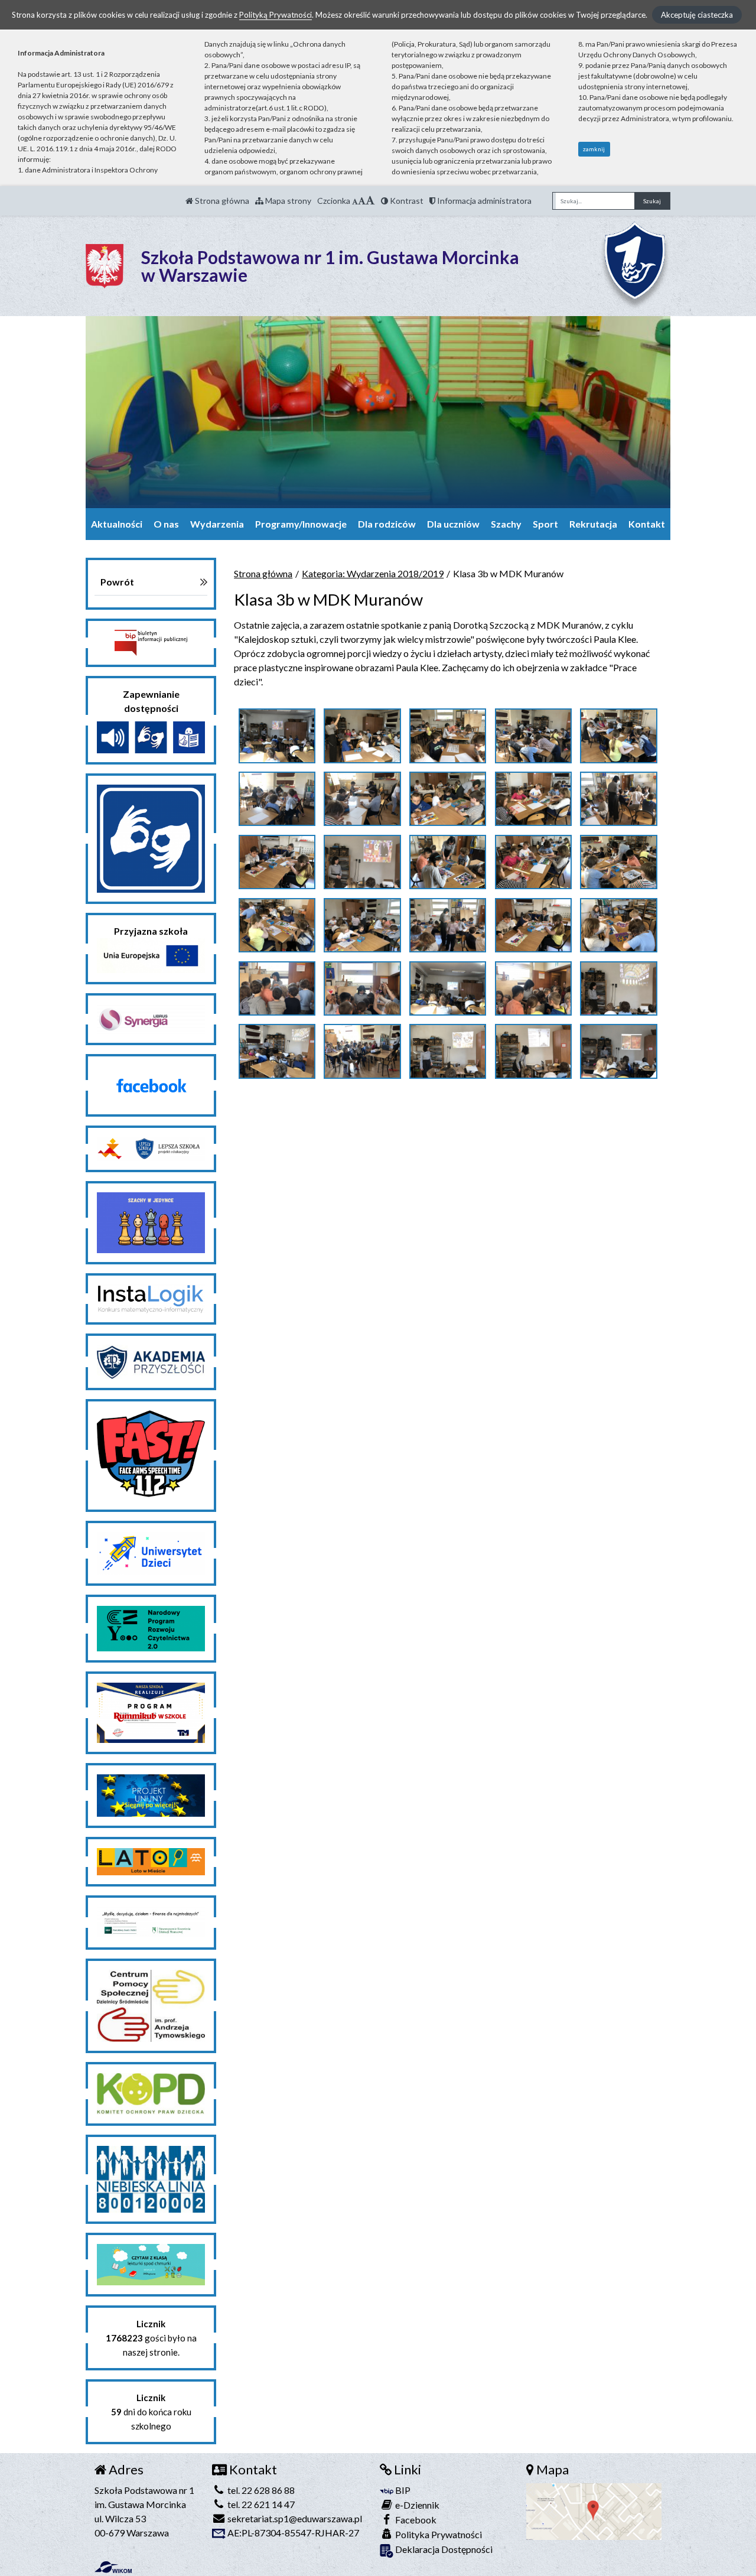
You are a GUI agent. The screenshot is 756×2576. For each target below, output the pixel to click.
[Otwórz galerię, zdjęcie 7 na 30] (362, 799)
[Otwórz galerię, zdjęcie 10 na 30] (618, 799)
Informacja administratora (483, 201)
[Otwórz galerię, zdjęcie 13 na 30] (448, 862)
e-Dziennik (416, 2505)
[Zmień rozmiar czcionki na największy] (370, 201)
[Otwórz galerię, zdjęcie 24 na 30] (533, 988)
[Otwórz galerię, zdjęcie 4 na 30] (533, 736)
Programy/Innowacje (301, 524)
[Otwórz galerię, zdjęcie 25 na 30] (618, 988)
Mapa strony (287, 201)
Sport (545, 524)
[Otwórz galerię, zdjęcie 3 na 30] (448, 736)
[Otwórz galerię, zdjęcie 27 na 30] (362, 1051)
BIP (402, 2490)
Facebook (415, 2520)
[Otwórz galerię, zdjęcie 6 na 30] (277, 799)
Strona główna (221, 201)
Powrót (117, 582)
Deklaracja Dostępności (443, 2549)
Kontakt (647, 524)
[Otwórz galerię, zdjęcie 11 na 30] (277, 862)
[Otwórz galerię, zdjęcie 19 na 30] (533, 925)
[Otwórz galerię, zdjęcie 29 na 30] (533, 1051)
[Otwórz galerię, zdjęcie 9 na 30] (533, 799)
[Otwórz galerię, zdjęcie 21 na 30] (277, 988)
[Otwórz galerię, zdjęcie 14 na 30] (533, 862)
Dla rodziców (387, 524)
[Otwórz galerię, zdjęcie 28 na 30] (448, 1051)
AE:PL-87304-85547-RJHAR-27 (292, 2533)
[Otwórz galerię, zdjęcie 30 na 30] (618, 1051)
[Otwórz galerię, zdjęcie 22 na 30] (362, 988)
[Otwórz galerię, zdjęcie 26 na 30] (277, 1051)
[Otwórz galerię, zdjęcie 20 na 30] (618, 925)
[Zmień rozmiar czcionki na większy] (362, 201)
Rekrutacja (593, 524)
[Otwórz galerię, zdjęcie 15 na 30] (618, 862)
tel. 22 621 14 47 (260, 2504)
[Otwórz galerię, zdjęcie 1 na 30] (277, 736)
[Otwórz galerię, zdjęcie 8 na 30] (448, 799)
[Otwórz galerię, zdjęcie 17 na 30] (362, 925)
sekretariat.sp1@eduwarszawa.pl (294, 2518)
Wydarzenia (217, 524)
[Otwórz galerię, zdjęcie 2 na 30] (362, 736)
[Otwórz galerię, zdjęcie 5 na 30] (618, 736)
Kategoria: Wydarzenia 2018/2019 (373, 573)
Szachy (506, 524)
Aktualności (117, 524)
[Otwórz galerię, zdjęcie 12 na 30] (362, 862)
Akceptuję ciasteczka (697, 15)
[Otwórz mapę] (594, 2510)
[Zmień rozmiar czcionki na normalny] (355, 201)
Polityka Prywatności (438, 2534)
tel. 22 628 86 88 (260, 2490)
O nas (166, 524)
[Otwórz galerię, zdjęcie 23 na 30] (448, 988)
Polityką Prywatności (276, 15)
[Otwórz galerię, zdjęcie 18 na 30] (448, 925)
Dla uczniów (453, 524)
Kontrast (406, 201)
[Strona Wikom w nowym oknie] (113, 2567)
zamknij (594, 149)
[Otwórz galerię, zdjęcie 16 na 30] (277, 925)
